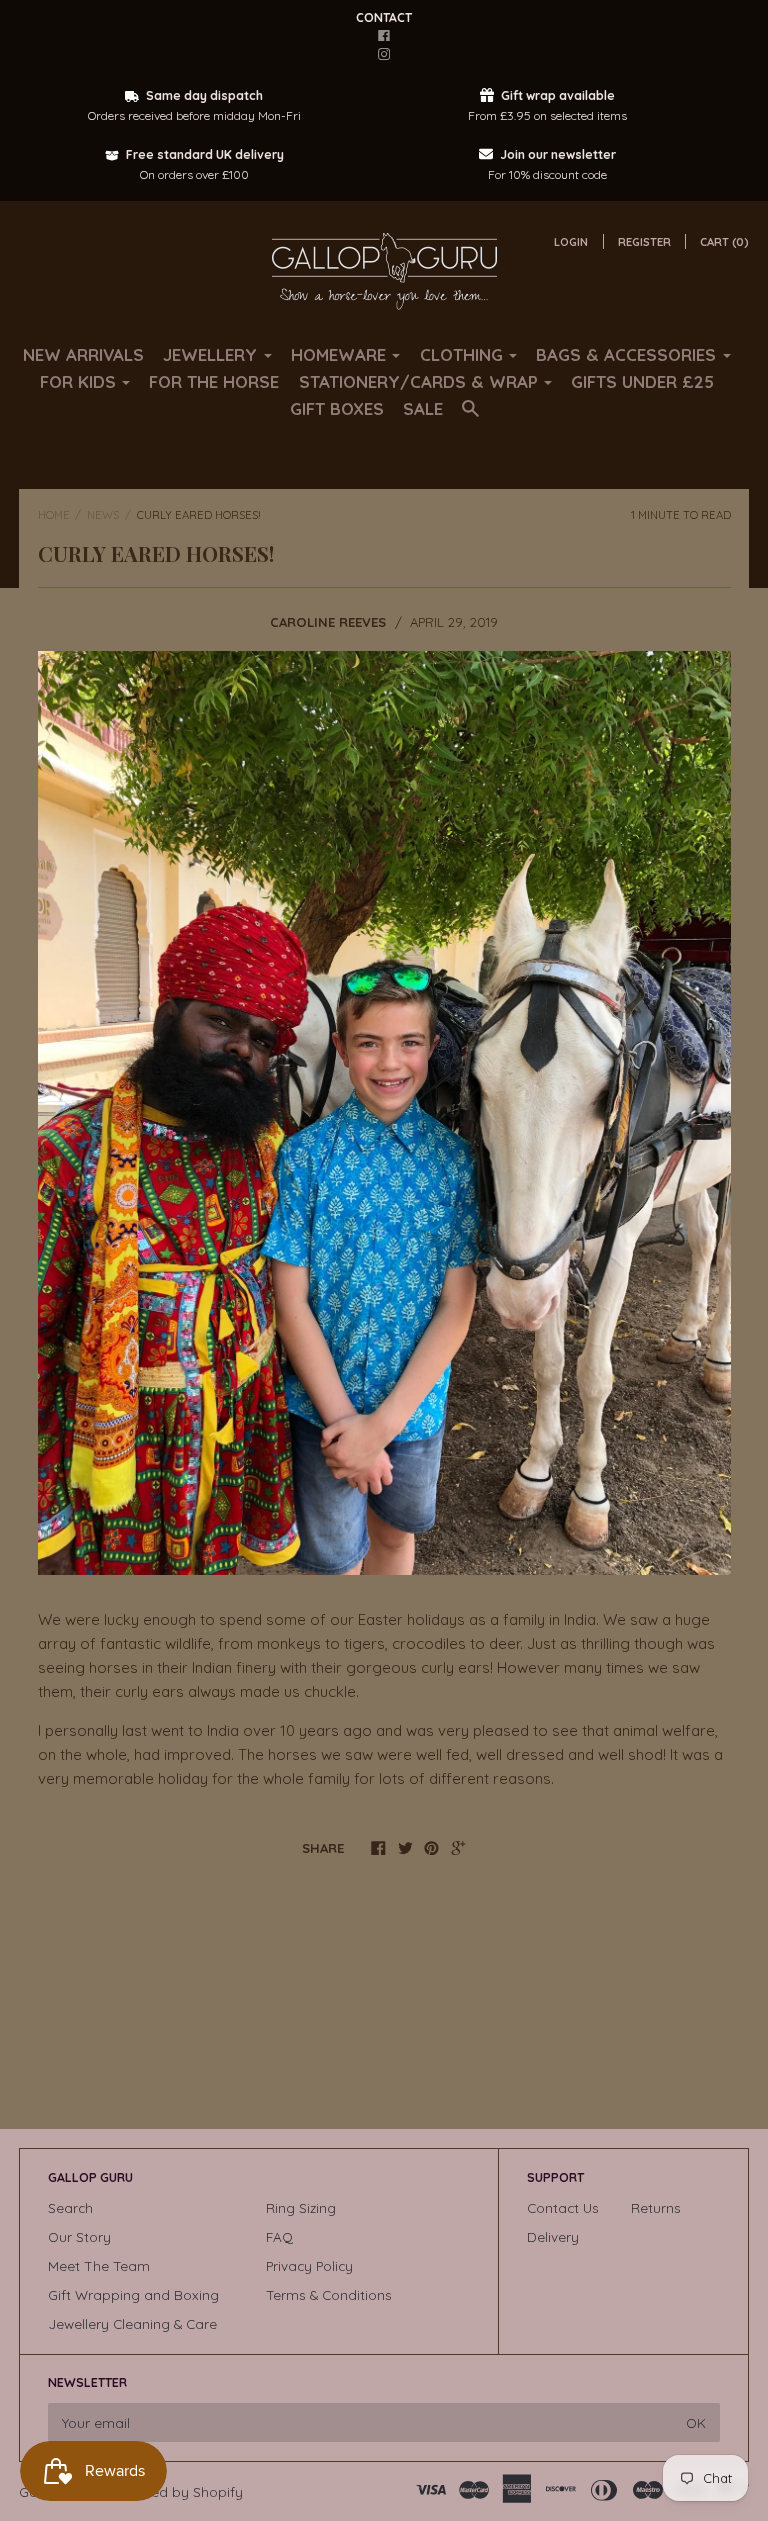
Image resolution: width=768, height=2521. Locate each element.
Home (54, 515)
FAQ (279, 2236)
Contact (384, 17)
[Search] (470, 417)
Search (70, 2207)
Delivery (553, 2236)
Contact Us (563, 2207)
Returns (656, 2207)
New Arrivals (83, 354)
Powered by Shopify (177, 2491)
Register (644, 242)
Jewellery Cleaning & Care (132, 2323)
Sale (423, 408)
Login (571, 242)
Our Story (79, 2236)
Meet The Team (99, 2265)
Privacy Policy (309, 2265)
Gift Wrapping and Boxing (133, 2294)
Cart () (724, 242)
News (103, 515)
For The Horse (214, 381)
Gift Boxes (337, 408)
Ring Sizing (301, 2207)
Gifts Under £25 (642, 381)
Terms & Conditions (329, 2294)
